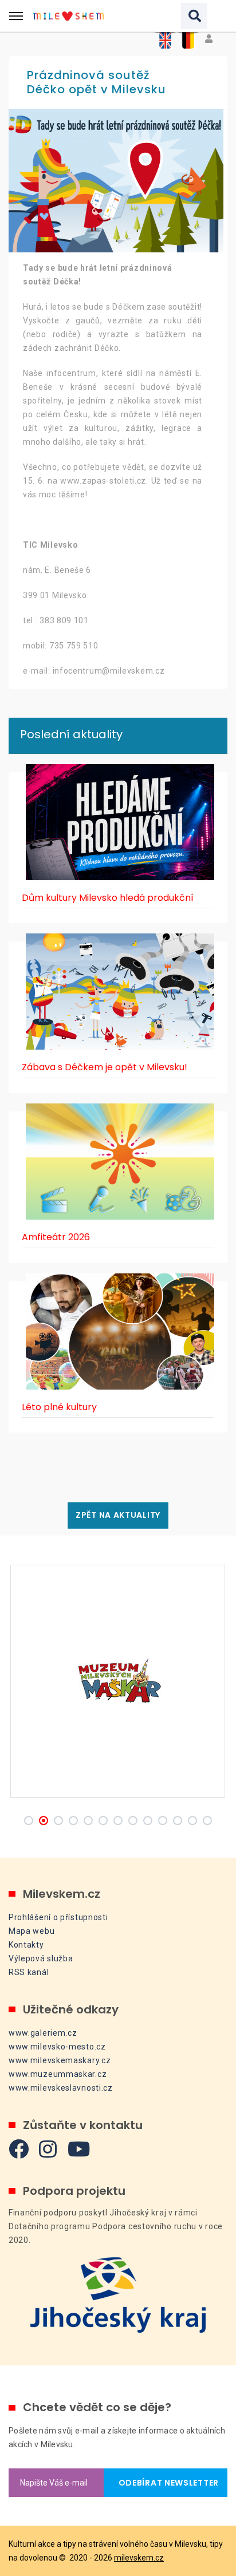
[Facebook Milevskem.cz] (19, 2149)
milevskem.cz (139, 2558)
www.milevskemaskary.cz (60, 2060)
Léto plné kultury (59, 1407)
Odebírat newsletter (166, 2483)
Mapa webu (32, 1931)
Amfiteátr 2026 (56, 1237)
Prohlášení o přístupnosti (58, 1917)
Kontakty (26, 1945)
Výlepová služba (41, 1958)
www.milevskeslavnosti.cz (61, 2088)
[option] (118, 181)
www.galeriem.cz (43, 2033)
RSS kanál (29, 1972)
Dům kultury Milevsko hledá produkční (108, 898)
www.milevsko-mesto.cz (57, 2047)
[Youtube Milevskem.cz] (79, 2149)
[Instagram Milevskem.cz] (48, 2149)
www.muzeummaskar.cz (58, 2074)
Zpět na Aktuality (118, 1515)
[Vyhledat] (194, 16)
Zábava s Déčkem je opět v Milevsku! (105, 1067)
